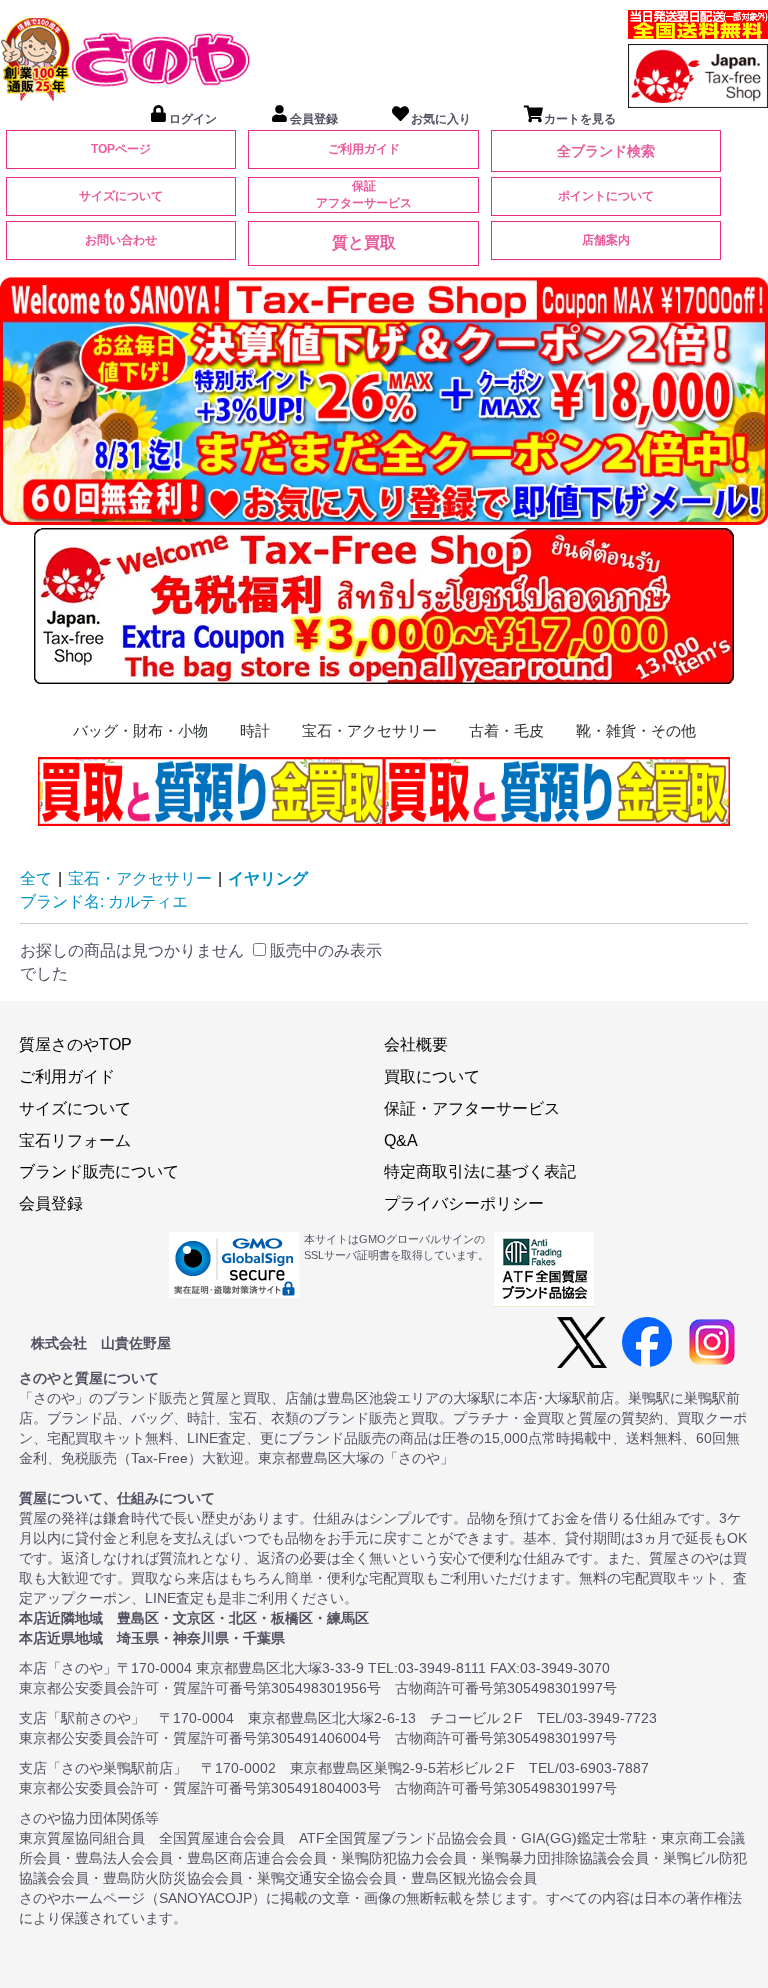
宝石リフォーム (75, 1140)
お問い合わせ (121, 240)
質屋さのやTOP (75, 1044)
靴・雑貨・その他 (636, 730)
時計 (255, 730)
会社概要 (416, 1044)
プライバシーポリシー (464, 1203)
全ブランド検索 (606, 151)
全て (36, 878)
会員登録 (51, 1203)
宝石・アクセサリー (369, 730)
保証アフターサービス (364, 194)
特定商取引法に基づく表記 (480, 1171)
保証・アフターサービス (472, 1108)
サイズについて (121, 196)
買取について (432, 1076)
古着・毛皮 (506, 730)
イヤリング (268, 878)
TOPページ (121, 149)
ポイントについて (606, 196)
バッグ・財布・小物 (140, 730)
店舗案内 (606, 240)
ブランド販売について (99, 1171)
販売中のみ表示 (324, 950)
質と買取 (364, 242)
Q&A (401, 1140)
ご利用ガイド (364, 149)
